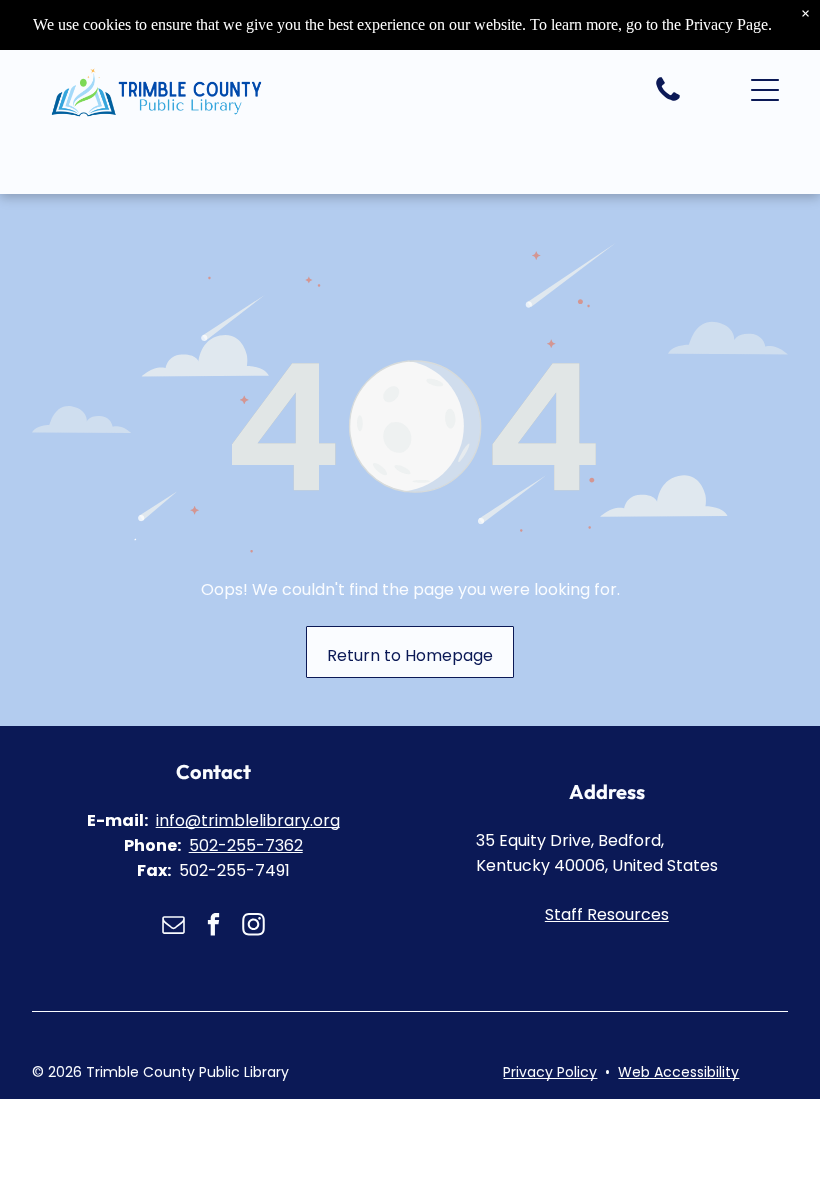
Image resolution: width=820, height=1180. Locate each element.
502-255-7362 (246, 845)
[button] (765, 90)
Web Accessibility (678, 1072)
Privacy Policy (550, 1072)
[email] (173, 927)
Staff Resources (607, 914)
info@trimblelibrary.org (248, 820)
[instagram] (253, 927)
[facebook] (213, 927)
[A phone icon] (668, 99)
